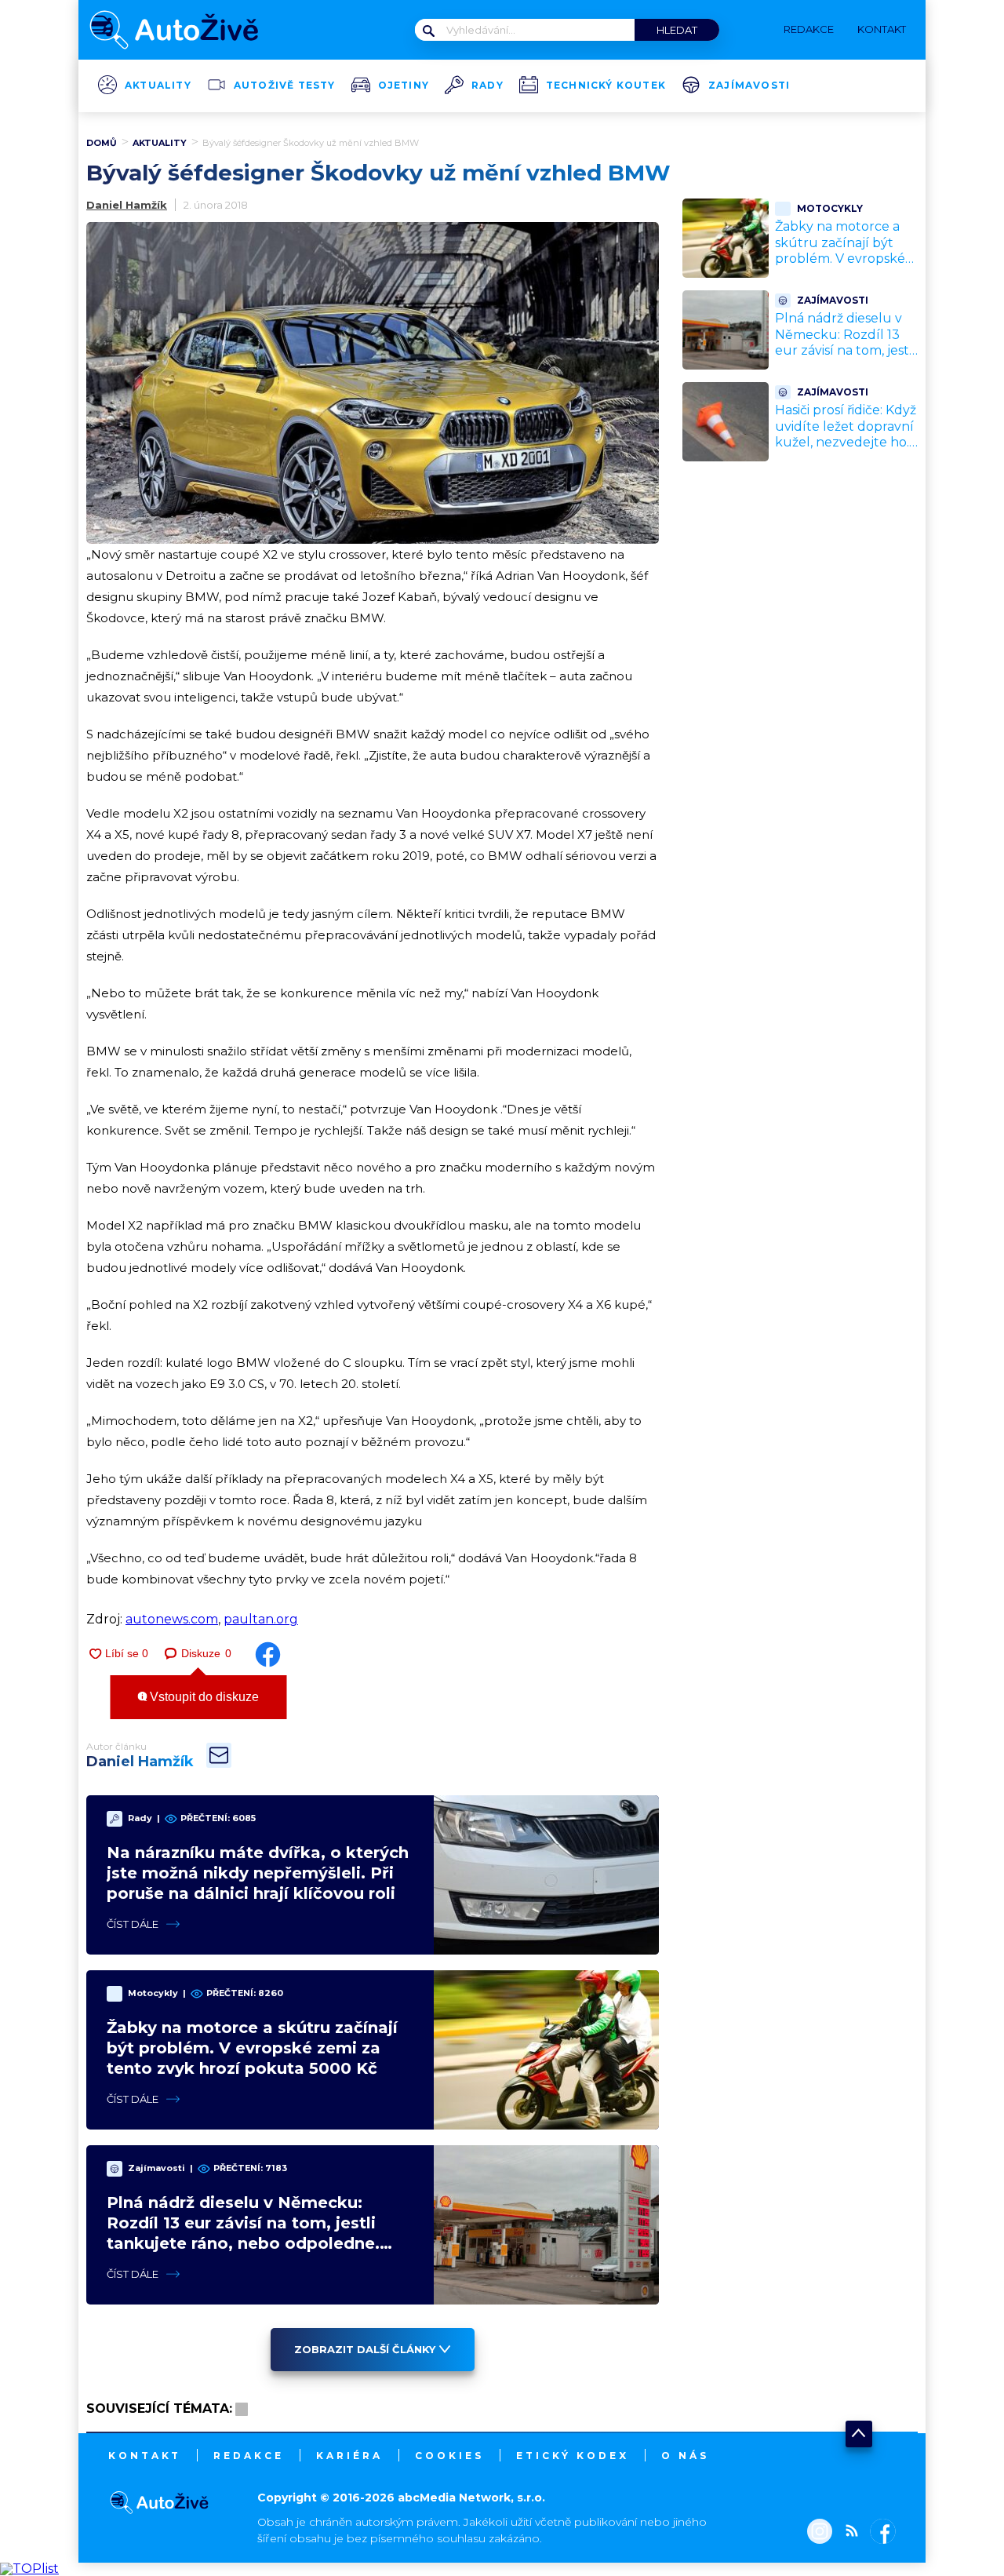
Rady (487, 86)
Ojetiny (404, 86)
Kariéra (349, 2456)
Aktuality (158, 86)
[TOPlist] (29, 2569)
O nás (685, 2456)
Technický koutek (606, 86)
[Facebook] (880, 2533)
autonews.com (172, 1619)
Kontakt (145, 2456)
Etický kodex (573, 2456)
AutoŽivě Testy (285, 86)
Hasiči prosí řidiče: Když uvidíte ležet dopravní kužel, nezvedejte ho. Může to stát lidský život (846, 443)
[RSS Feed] (848, 2533)
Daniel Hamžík (127, 205)
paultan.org (261, 1619)
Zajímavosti (749, 86)
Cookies (449, 2456)
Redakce (249, 2456)
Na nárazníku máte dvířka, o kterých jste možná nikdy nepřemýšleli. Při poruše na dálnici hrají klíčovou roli (258, 1873)
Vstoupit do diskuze (203, 1697)
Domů (102, 143)
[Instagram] (820, 2533)
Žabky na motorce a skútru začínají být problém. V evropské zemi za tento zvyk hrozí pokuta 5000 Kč (252, 2048)
